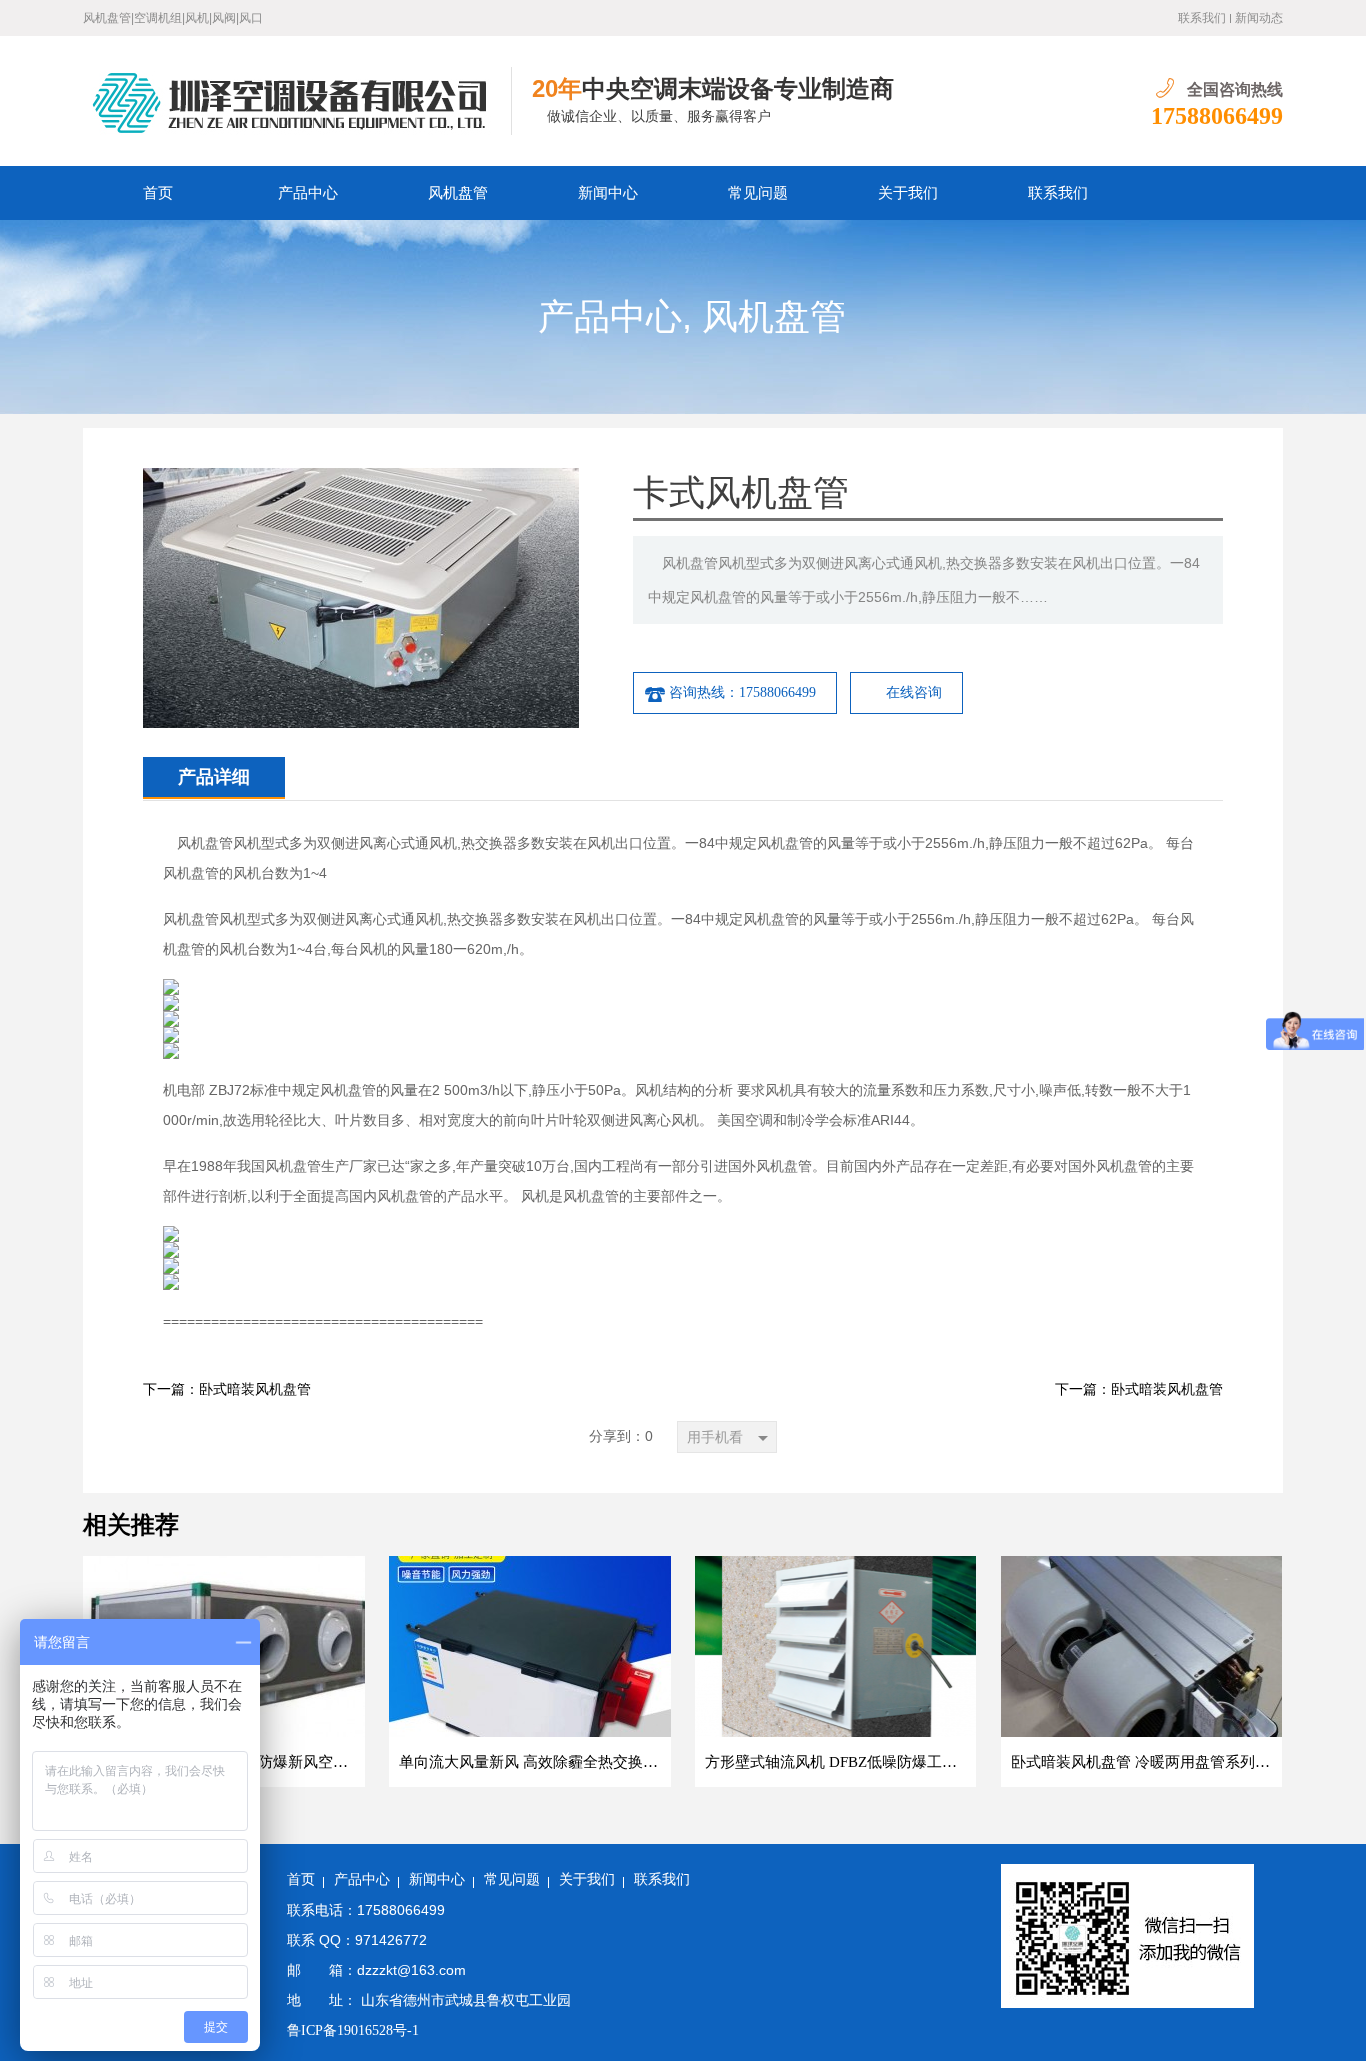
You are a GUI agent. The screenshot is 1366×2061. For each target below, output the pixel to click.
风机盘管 (458, 193)
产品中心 (308, 193)
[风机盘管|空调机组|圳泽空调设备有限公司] (297, 101)
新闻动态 (1259, 18)
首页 (158, 193)
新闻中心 (608, 193)
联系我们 (1202, 18)
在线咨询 (914, 692)
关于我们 (908, 193)
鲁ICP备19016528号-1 (353, 2030)
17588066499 (1217, 116)
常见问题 (758, 193)
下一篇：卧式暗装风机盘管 (227, 1389)
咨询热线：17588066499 (742, 692)
